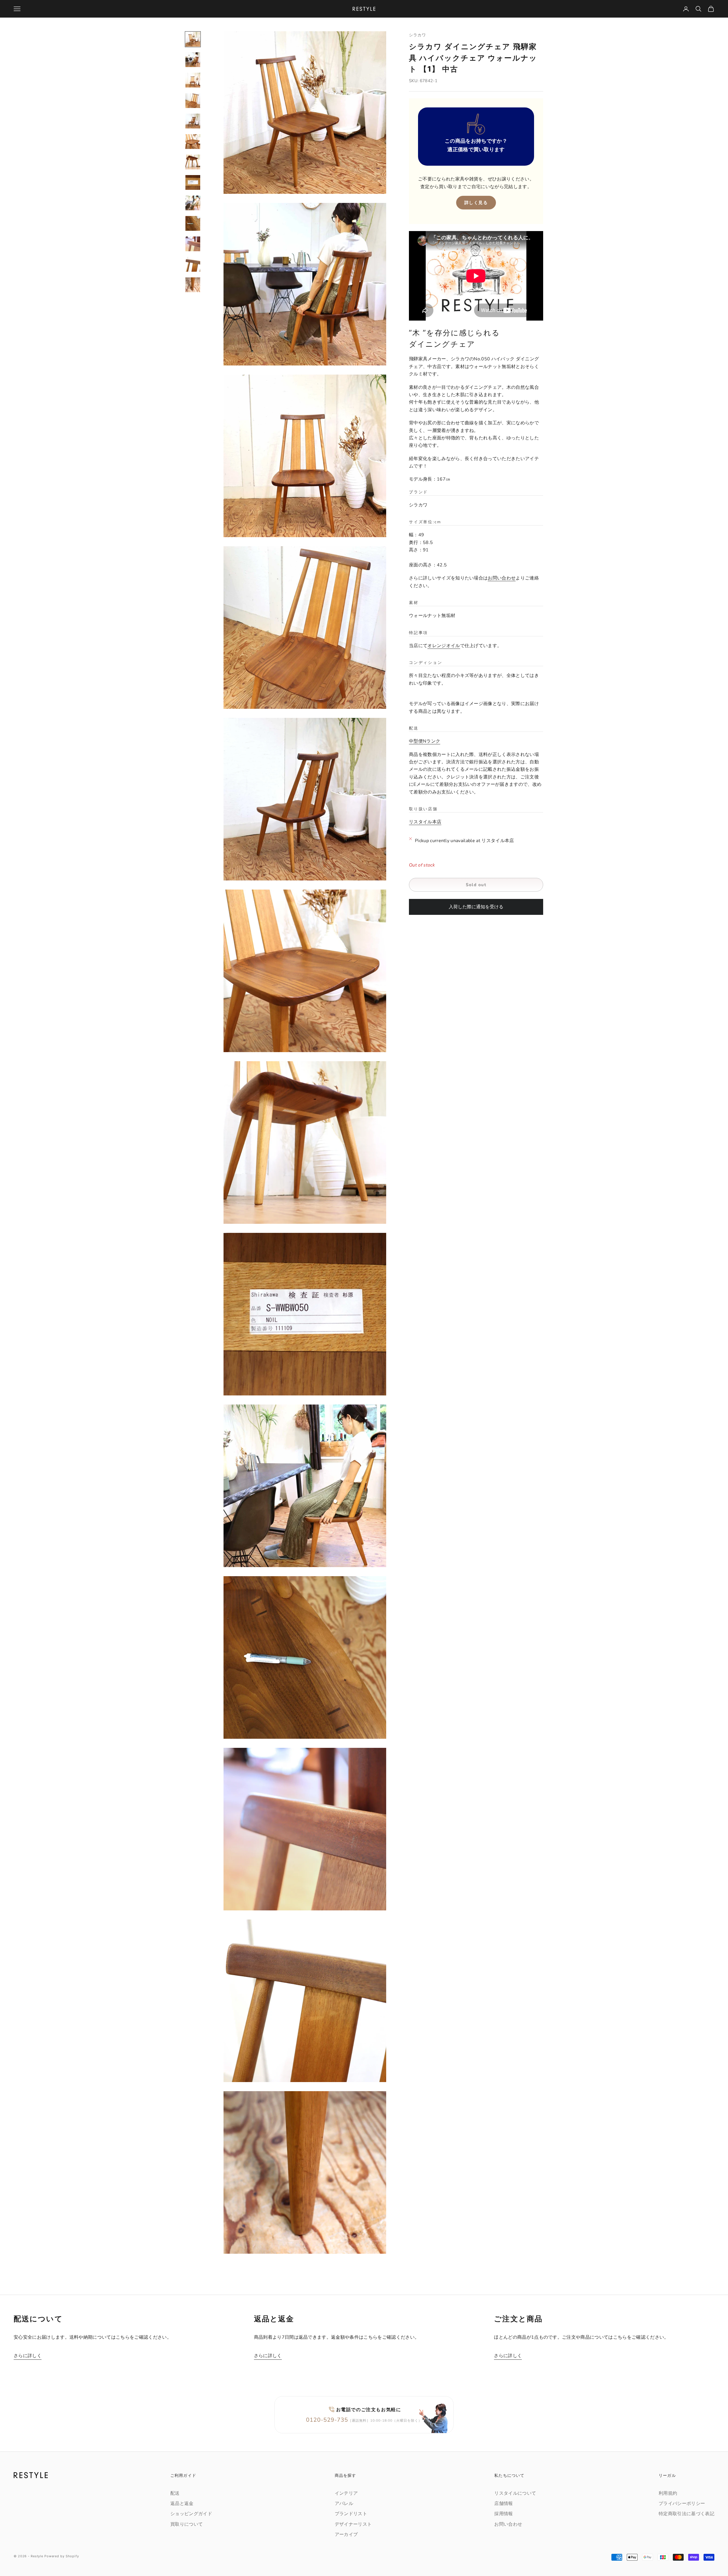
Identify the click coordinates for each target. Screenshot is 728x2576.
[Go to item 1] (193, 39)
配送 (175, 2493)
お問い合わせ (502, 578)
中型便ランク (425, 741)
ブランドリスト (351, 2514)
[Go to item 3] (193, 80)
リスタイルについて (515, 2493)
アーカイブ (346, 2535)
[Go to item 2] (193, 60)
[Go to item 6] (193, 142)
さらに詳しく (28, 2356)
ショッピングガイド (191, 2514)
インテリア (346, 2493)
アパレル (344, 2504)
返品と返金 (182, 2504)
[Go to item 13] (193, 285)
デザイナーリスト (353, 2524)
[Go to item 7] (193, 162)
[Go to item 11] (193, 244)
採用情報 (503, 2514)
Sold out (476, 885)
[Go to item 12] (193, 264)
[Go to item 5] (193, 121)
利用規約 (668, 2493)
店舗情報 (503, 2504)
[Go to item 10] (193, 223)
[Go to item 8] (193, 182)
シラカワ (418, 35)
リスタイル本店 (425, 822)
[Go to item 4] (193, 101)
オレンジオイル (444, 646)
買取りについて (187, 2524)
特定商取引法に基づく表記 (686, 2514)
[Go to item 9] (193, 203)
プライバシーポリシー (682, 2504)
